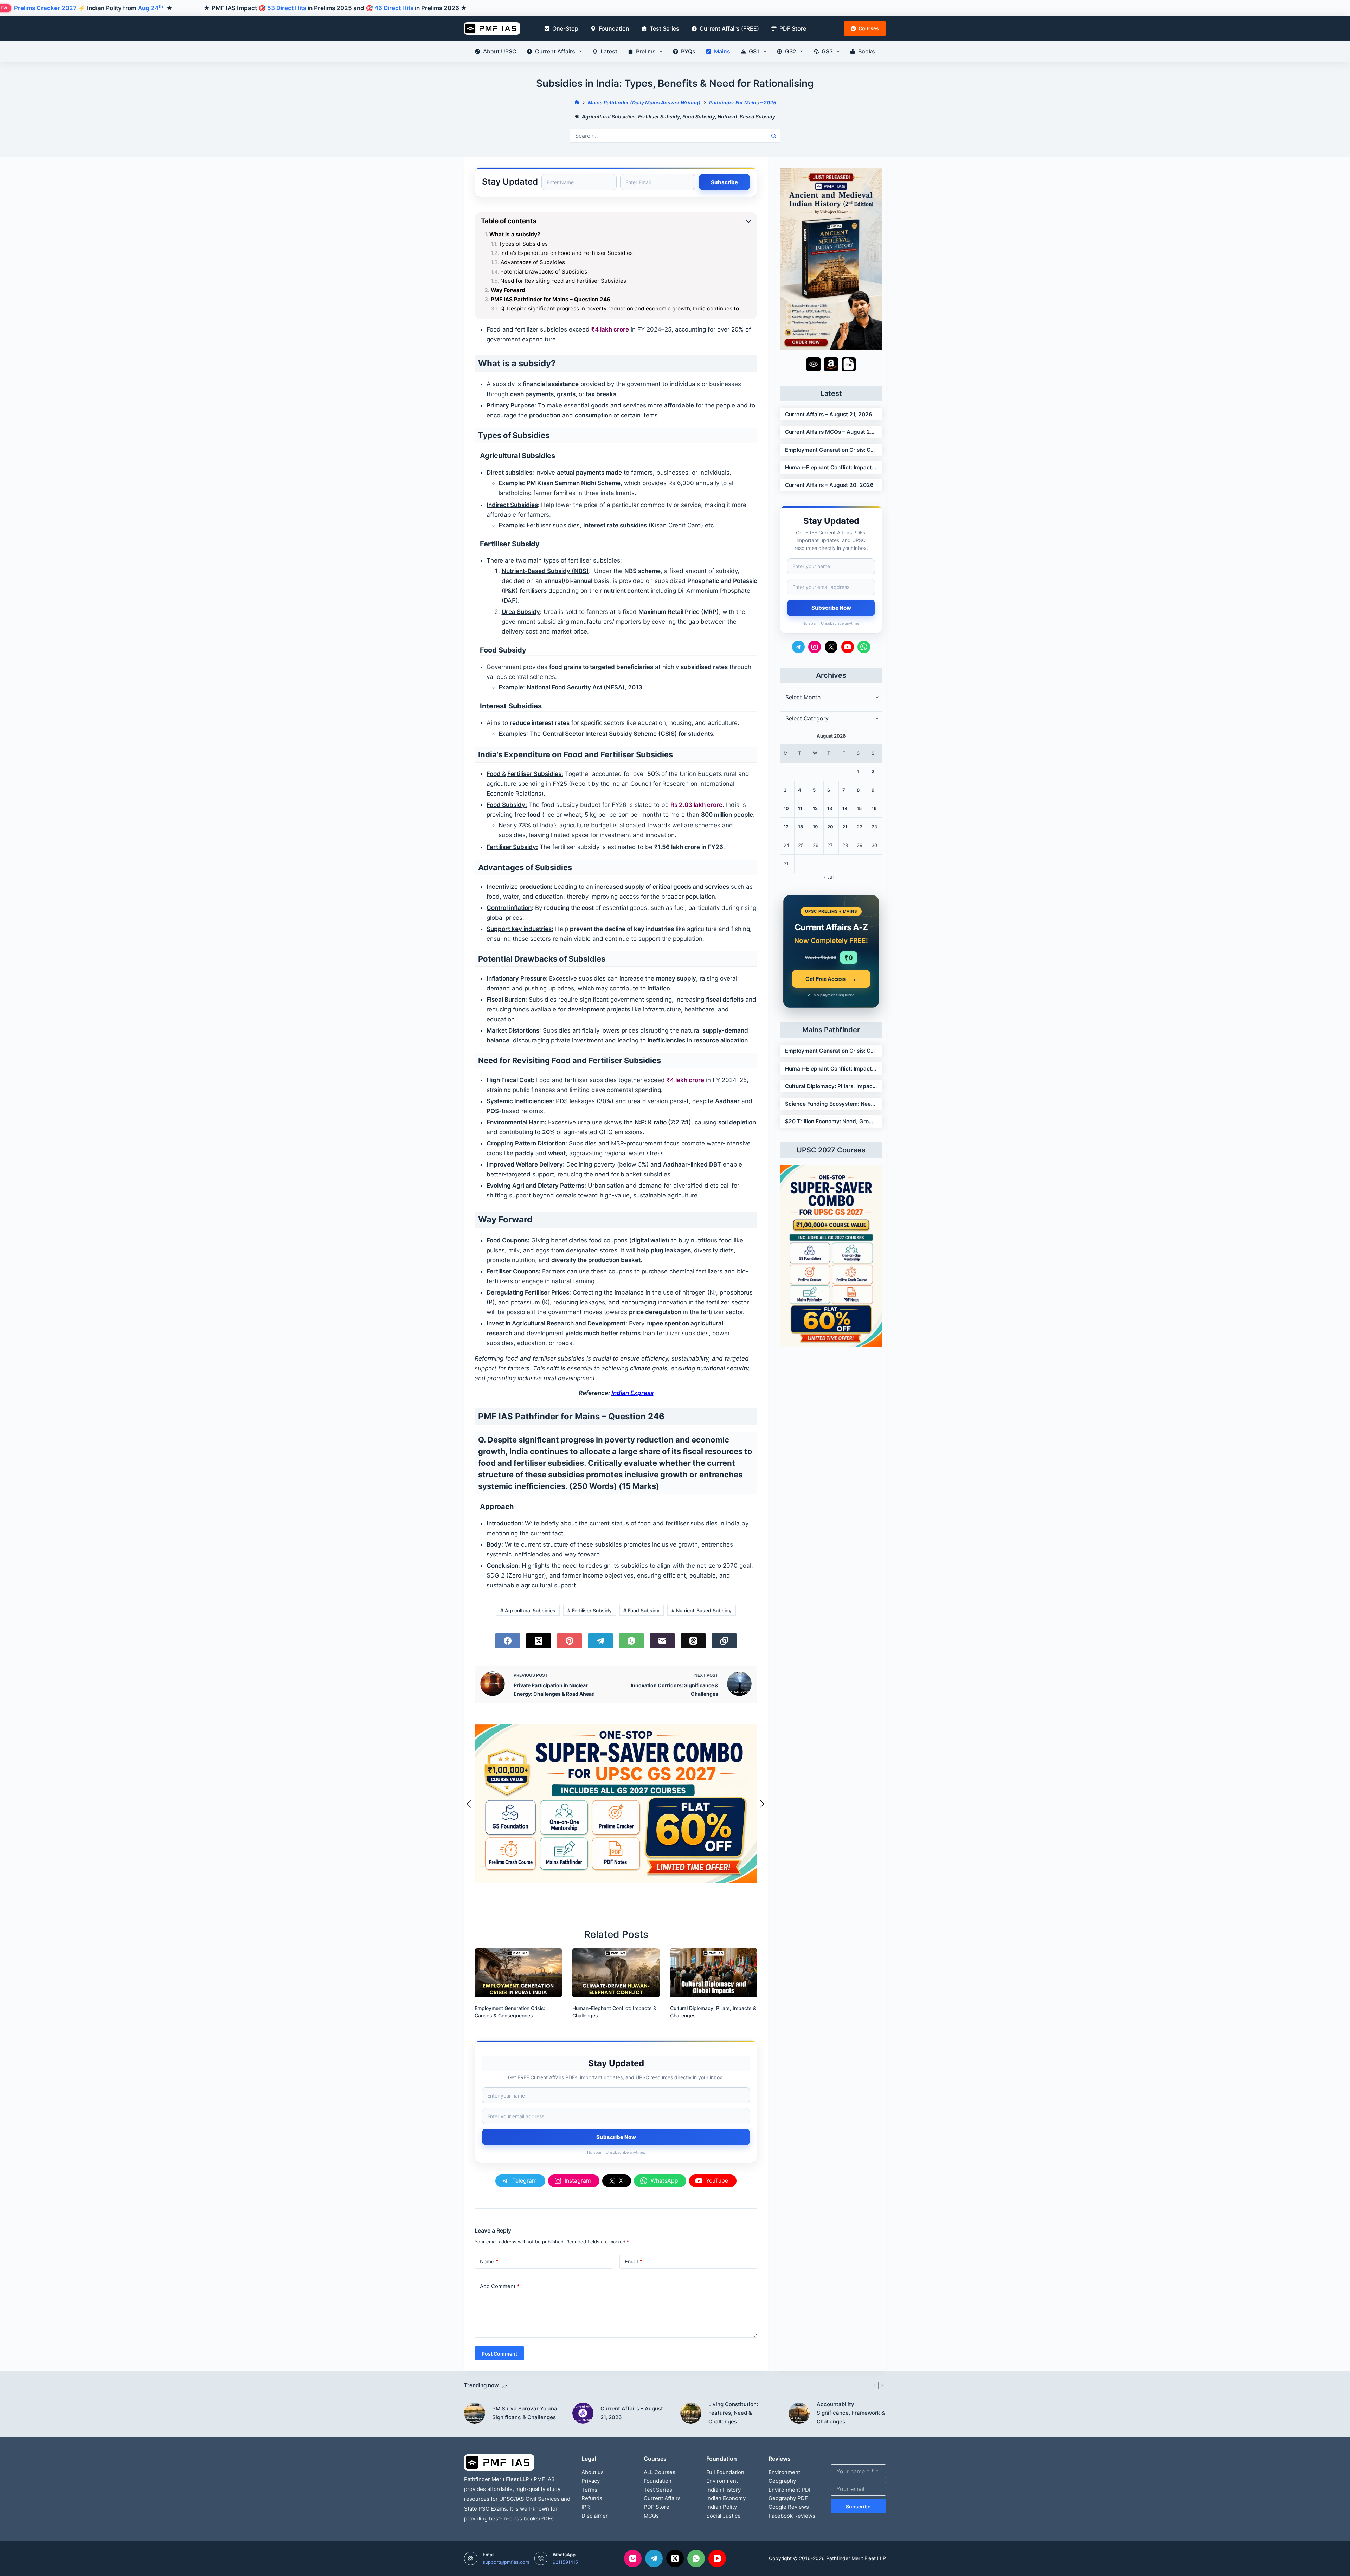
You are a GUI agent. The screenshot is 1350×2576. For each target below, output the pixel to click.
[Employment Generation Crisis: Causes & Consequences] (518, 1973)
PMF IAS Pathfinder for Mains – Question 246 (551, 300)
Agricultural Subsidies (609, 117)
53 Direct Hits (287, 8)
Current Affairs (555, 51)
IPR (586, 2507)
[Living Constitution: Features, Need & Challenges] (691, 2413)
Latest (609, 51)
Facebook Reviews (792, 2516)
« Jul (828, 877)
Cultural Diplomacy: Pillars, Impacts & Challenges (831, 1086)
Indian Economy (726, 2498)
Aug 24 (150, 8)
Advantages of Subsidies (533, 262)
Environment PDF (790, 2490)
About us (593, 2472)
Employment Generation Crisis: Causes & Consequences (831, 450)
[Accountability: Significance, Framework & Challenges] (799, 2413)
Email (634, 2262)
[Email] (662, 1641)
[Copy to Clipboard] (724, 1641)
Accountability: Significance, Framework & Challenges (851, 2413)
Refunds (592, 2498)
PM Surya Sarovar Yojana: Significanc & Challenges (525, 2413)
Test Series (664, 28)
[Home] (577, 102)
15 (859, 808)
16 (874, 808)
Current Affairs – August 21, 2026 (829, 414)
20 (830, 827)
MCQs (651, 2516)
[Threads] (693, 1641)
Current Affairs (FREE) (729, 28)
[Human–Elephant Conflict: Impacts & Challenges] (616, 1973)
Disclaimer (595, 2516)
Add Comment (500, 2286)
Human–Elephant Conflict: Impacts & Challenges (831, 467)
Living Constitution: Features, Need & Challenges (733, 2413)
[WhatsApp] (631, 1641)
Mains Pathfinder (831, 1030)
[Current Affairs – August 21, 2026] (583, 2413)
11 (800, 808)
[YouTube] (717, 2558)
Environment (722, 2481)
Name (489, 2262)
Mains (722, 51)
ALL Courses (660, 2472)
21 (845, 827)
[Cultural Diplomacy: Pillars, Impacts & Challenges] (714, 1973)
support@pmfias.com (506, 2562)
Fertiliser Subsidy (659, 117)
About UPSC (500, 51)
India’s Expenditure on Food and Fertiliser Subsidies (567, 253)
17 (786, 827)
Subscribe (858, 2507)
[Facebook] (508, 1641)
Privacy (591, 2481)
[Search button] (773, 136)
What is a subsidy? (515, 235)
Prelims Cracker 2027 (45, 8)
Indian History (724, 2490)
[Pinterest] (570, 1641)
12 (815, 808)
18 (801, 827)
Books (867, 51)
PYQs (688, 51)
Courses (869, 28)
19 (815, 827)
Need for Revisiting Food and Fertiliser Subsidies (563, 281)
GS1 (754, 51)
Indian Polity (722, 2507)
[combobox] (668, 136)
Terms (589, 2490)
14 (845, 808)
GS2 (791, 51)
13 (830, 808)
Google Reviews (789, 2507)
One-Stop (565, 28)
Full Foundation (725, 2472)
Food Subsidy (699, 117)
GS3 (827, 51)
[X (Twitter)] (539, 1641)
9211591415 (565, 2562)
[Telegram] (600, 1641)
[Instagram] (633, 2558)
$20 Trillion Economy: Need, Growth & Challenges (831, 1121)
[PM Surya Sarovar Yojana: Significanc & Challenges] (475, 2413)
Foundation (614, 28)
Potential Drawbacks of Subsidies (544, 272)
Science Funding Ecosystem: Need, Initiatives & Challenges (831, 1104)
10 (786, 808)
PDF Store (793, 28)
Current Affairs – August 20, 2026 (829, 485)
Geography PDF (788, 2498)
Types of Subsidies (523, 244)
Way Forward (508, 290)
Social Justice (724, 2516)
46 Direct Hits (394, 8)
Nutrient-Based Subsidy (746, 117)
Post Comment (499, 2354)
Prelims (646, 51)
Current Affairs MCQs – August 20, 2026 (831, 432)
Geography (782, 2481)
